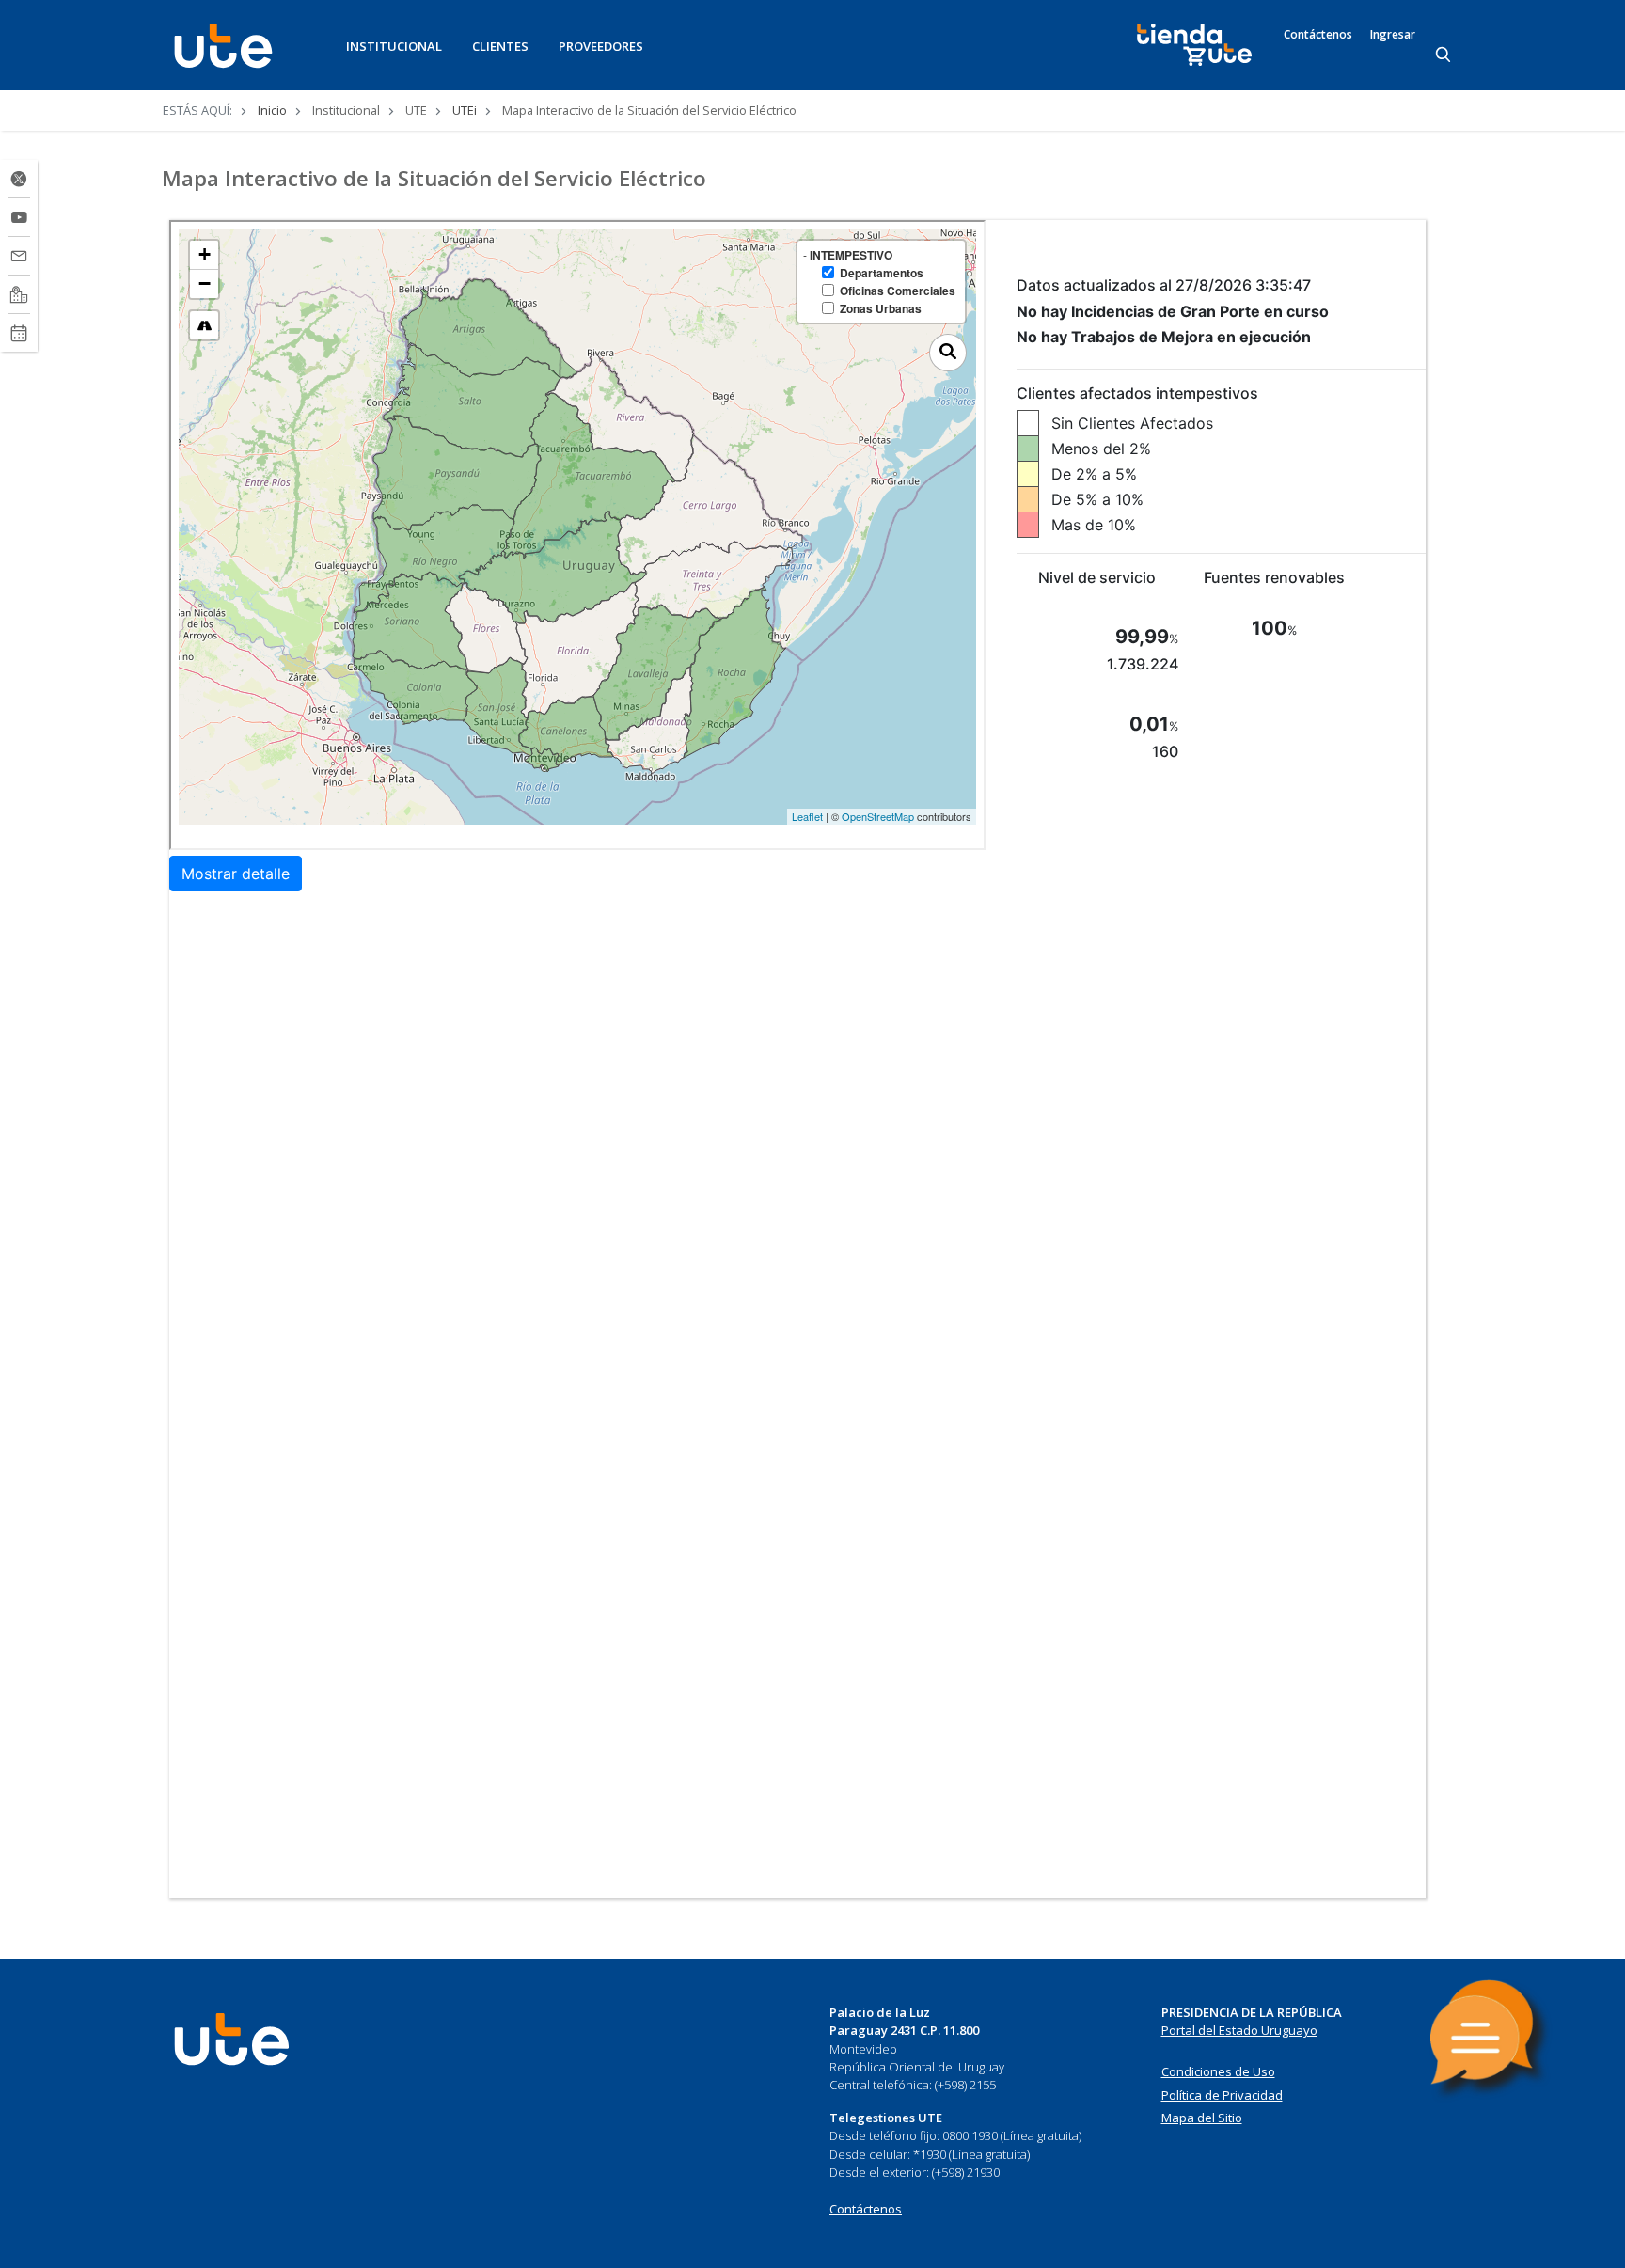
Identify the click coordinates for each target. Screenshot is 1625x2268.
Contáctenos (1318, 35)
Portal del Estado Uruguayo (1239, 2030)
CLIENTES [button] (500, 46)
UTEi (465, 110)
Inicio (272, 110)
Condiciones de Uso (1218, 2071)
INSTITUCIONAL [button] (394, 46)
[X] (19, 179)
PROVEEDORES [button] (601, 46)
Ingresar (1393, 35)
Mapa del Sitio (1202, 2118)
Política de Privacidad (1222, 2095)
